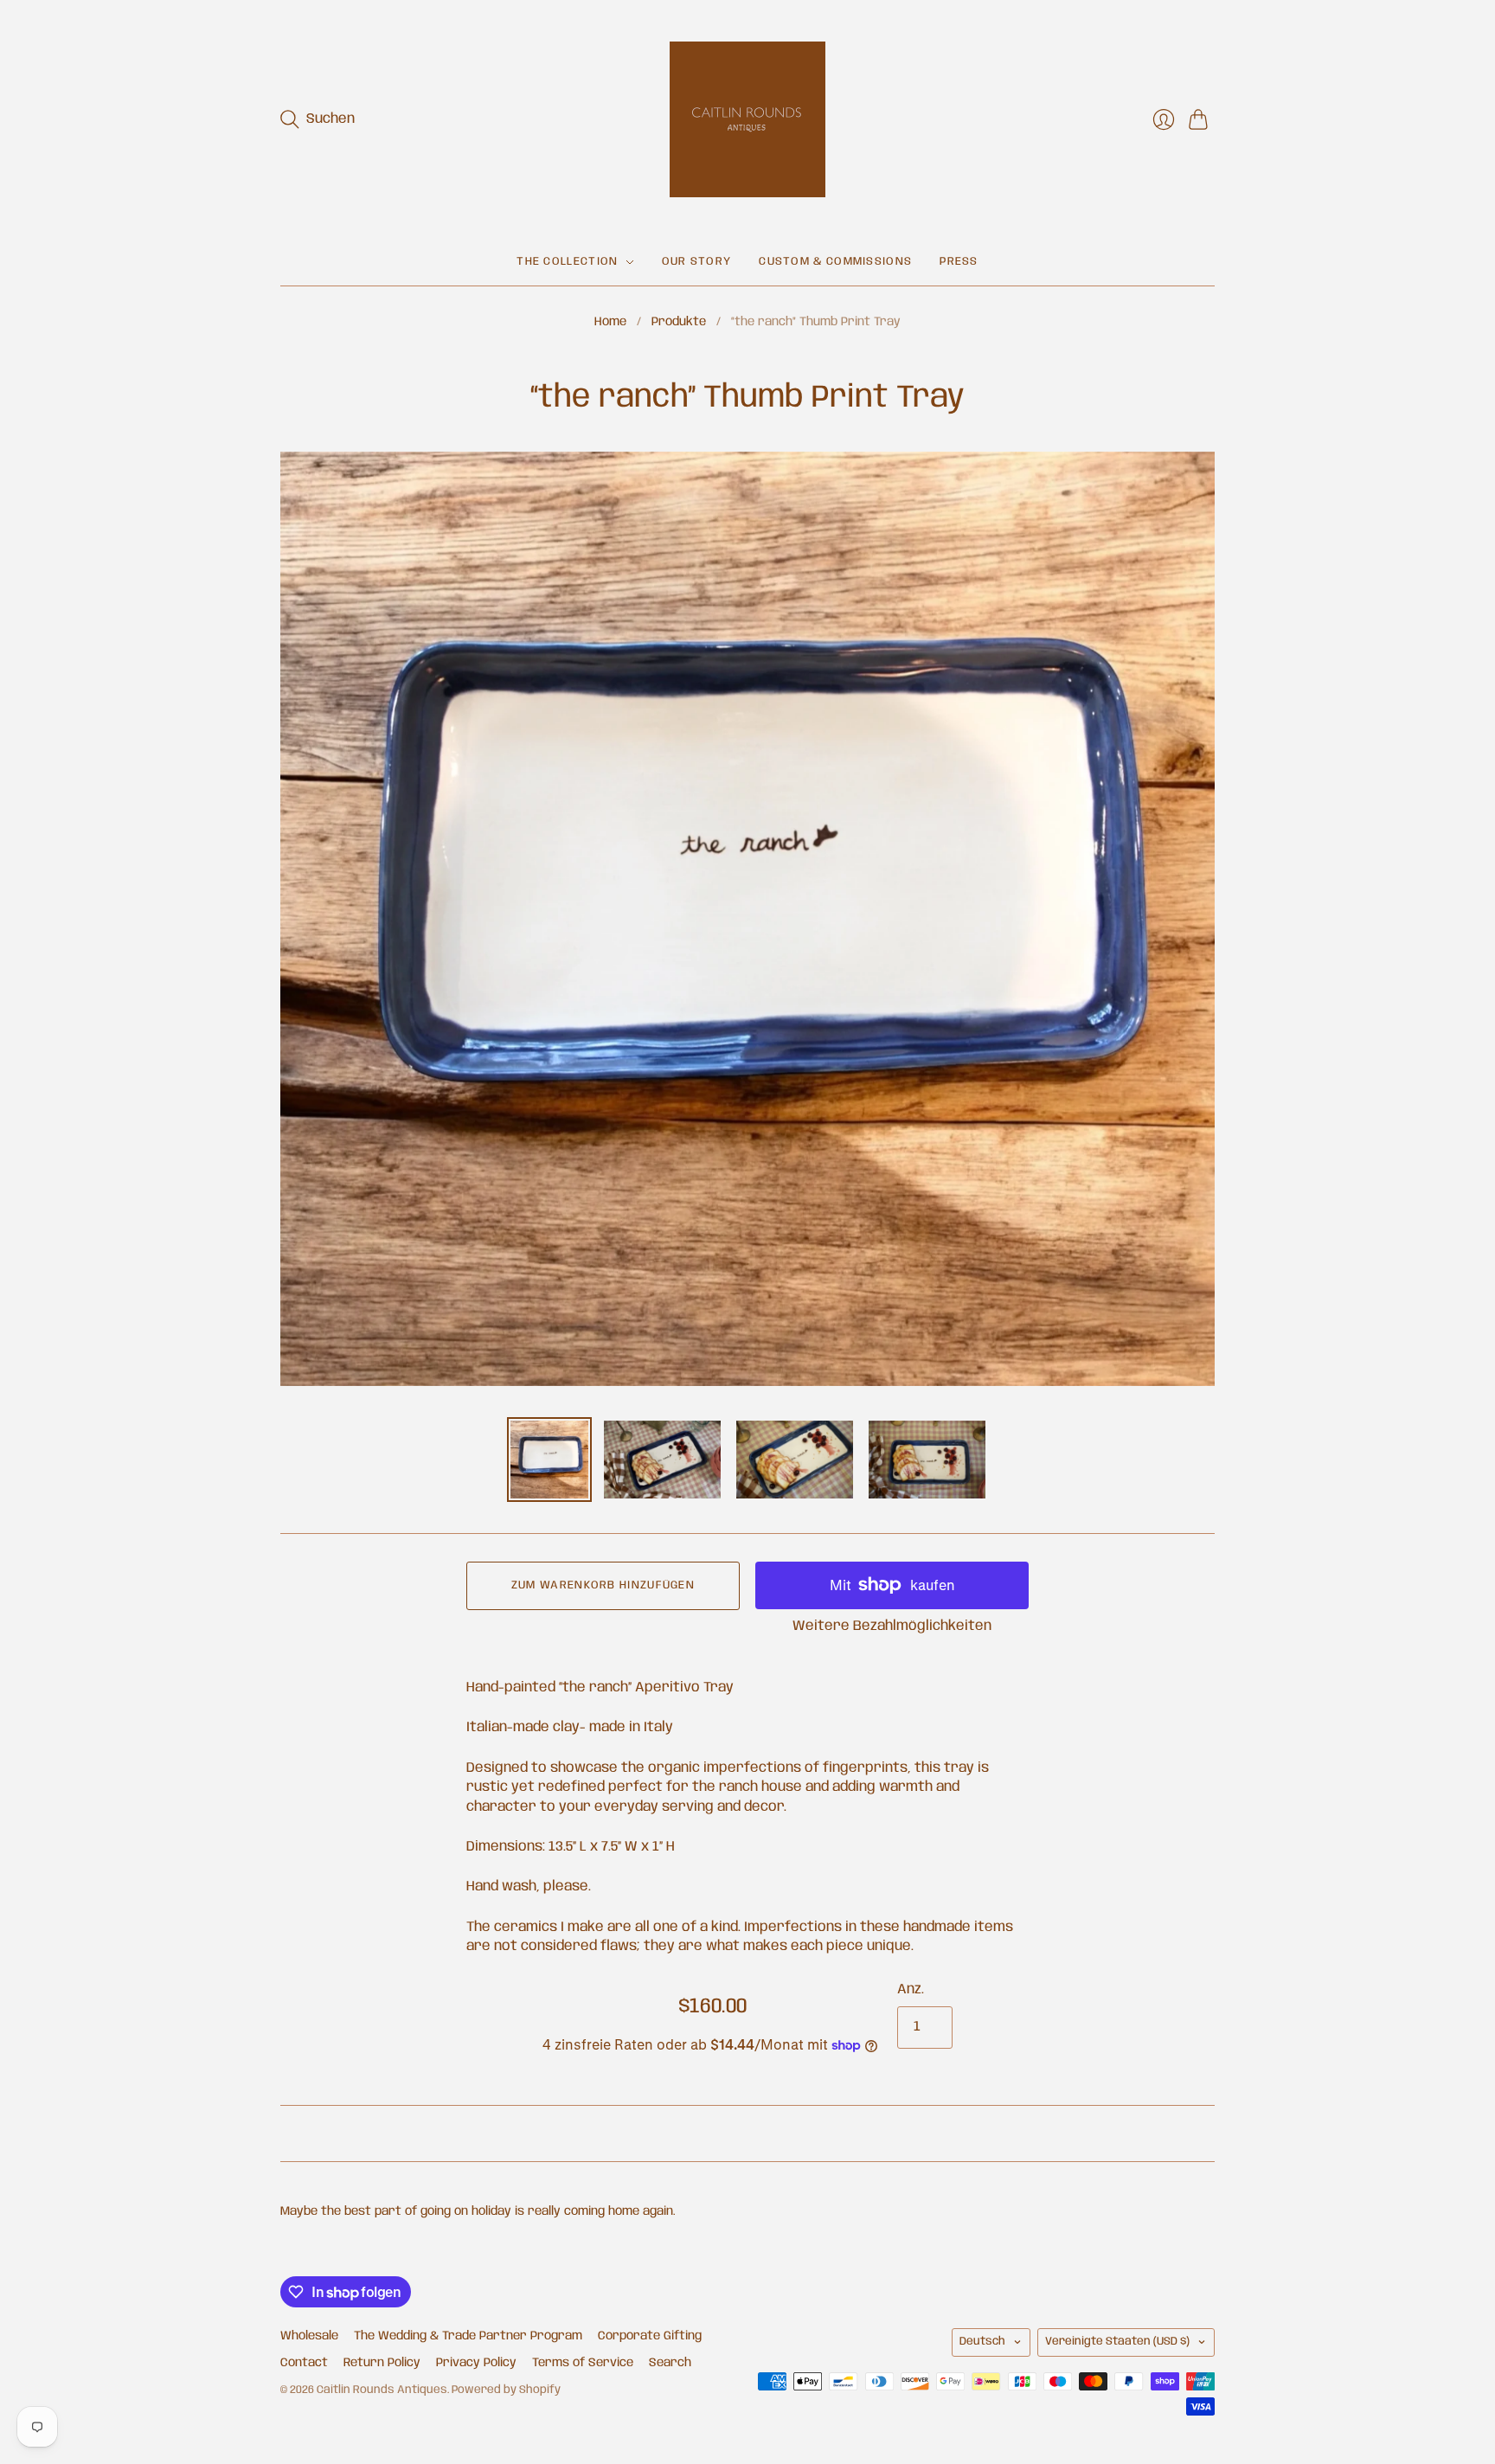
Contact (304, 2363)
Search (670, 2363)
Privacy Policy (476, 2363)
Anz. (911, 1989)
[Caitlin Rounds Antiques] (747, 119)
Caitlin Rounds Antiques (382, 2390)
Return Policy (382, 2363)
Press (959, 262)
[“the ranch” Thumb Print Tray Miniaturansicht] (549, 1460)
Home (610, 322)
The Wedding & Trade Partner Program (468, 2336)
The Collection (567, 262)
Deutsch (982, 2342)
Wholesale (309, 2336)
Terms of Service (583, 2363)
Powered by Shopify (506, 2390)
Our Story (697, 262)
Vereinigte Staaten (1117, 2342)
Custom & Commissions (835, 262)
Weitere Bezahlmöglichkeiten (892, 1626)
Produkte (679, 322)
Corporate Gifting (650, 2336)
